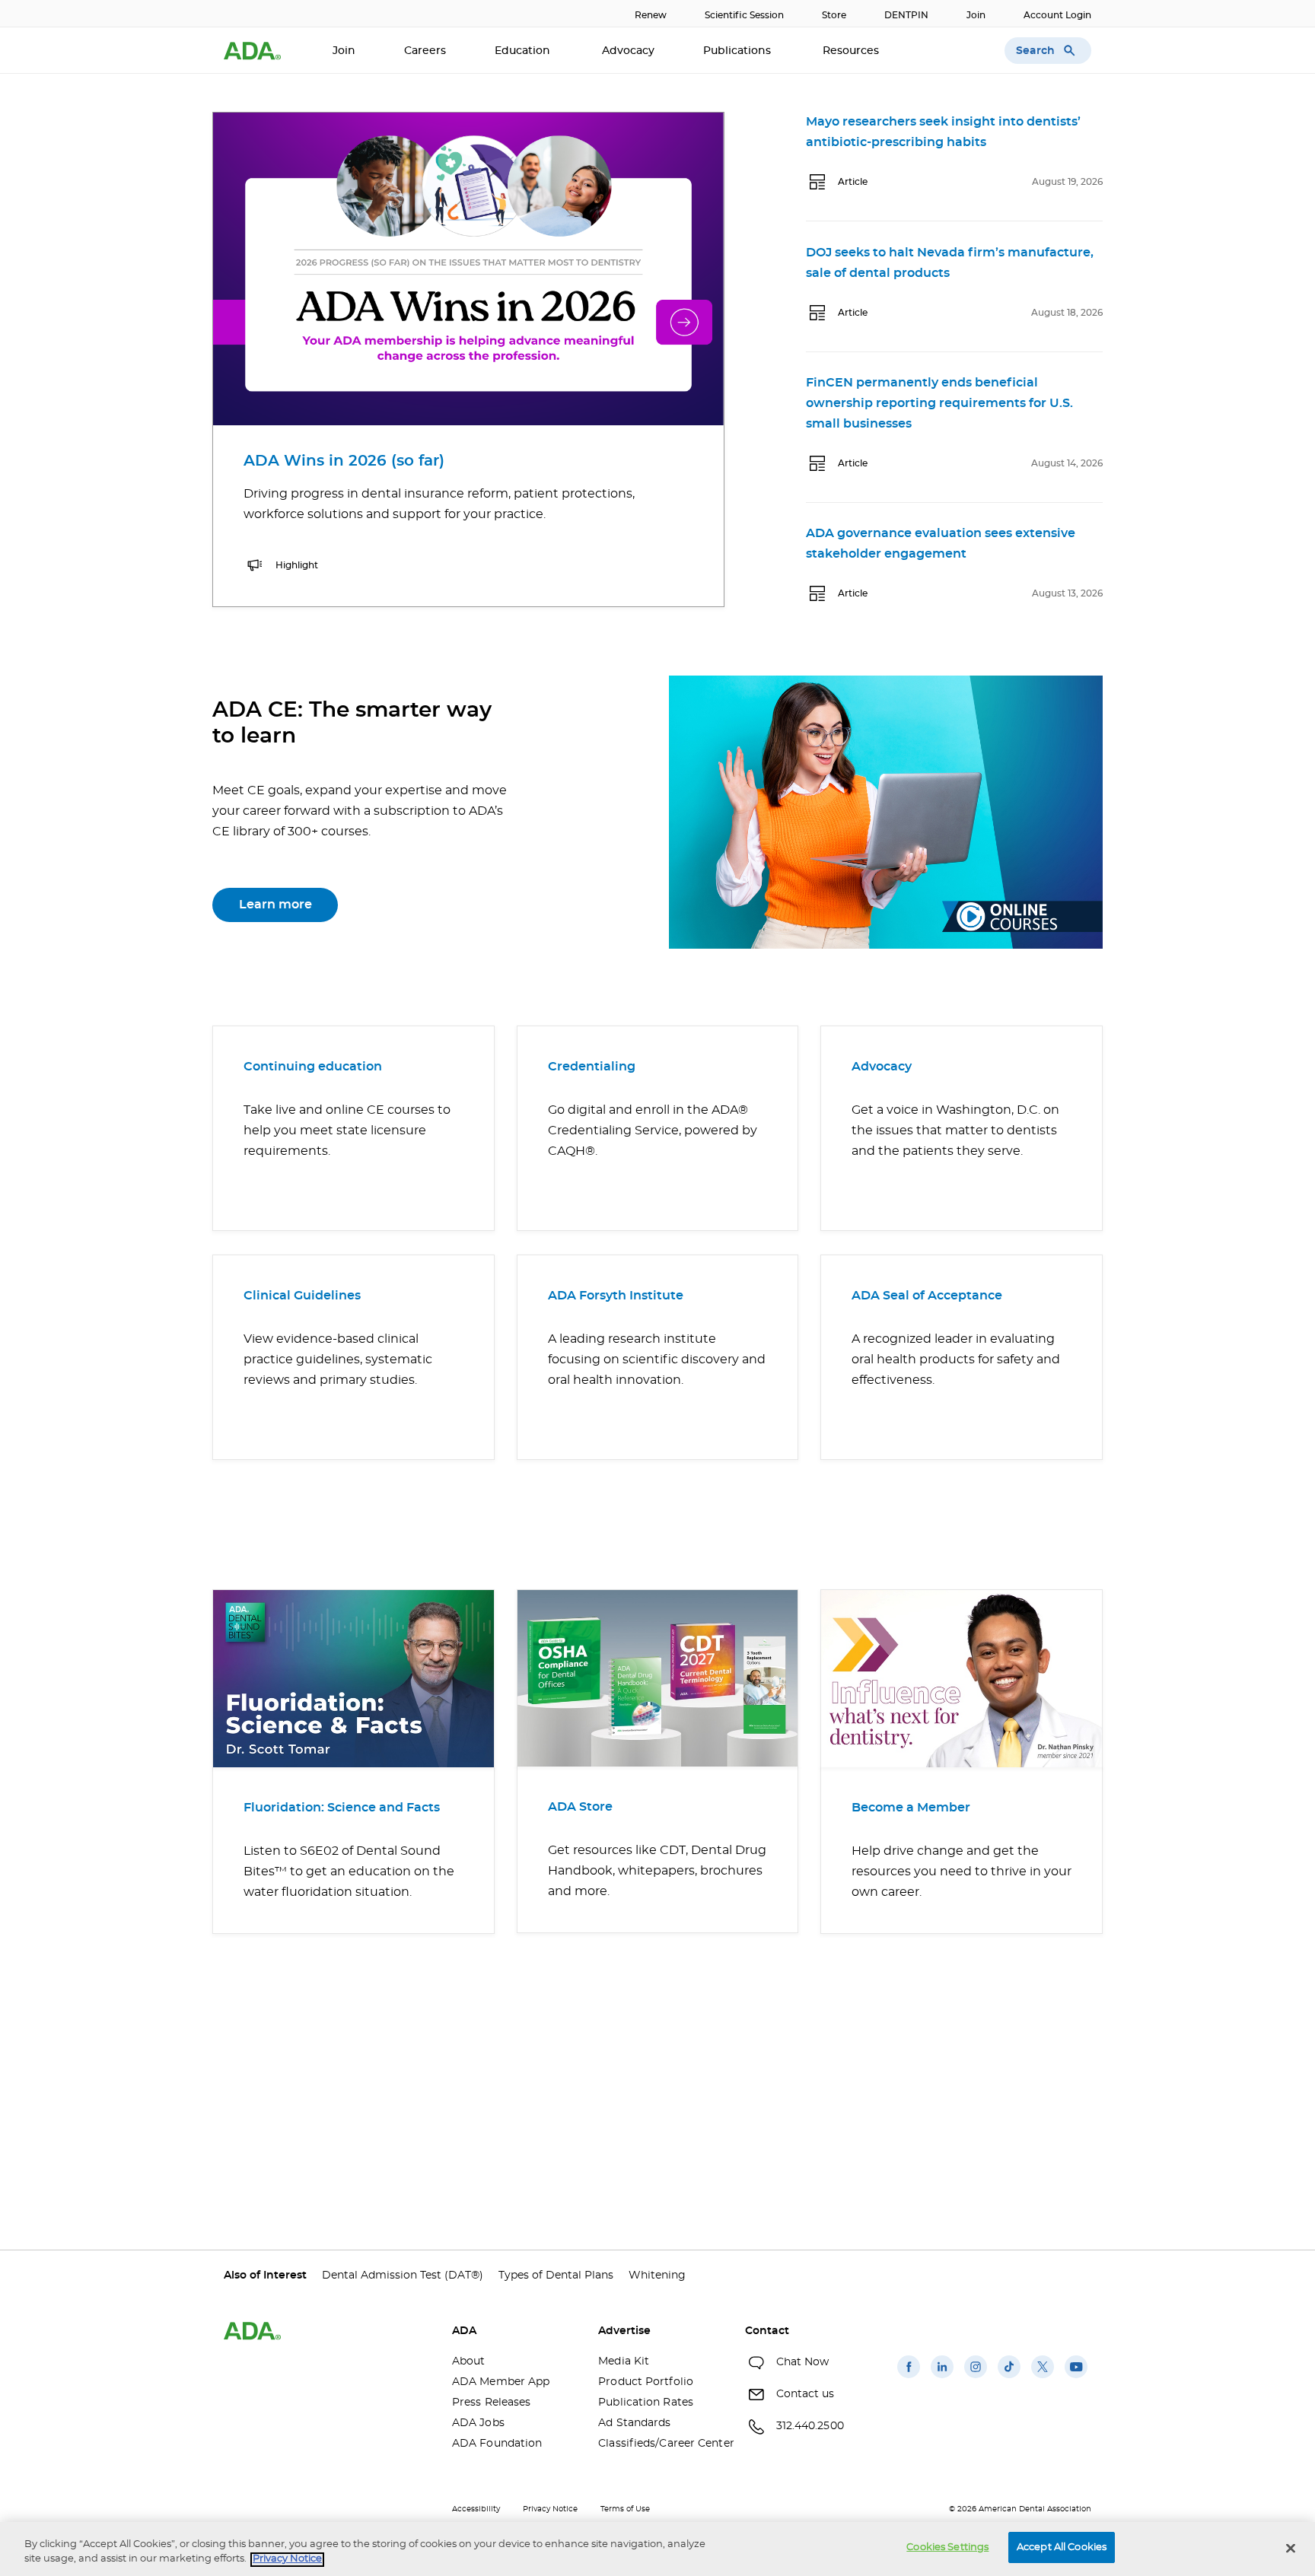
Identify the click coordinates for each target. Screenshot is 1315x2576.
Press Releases (491, 2403)
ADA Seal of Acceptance (927, 1296)
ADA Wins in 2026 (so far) (344, 461)
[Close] (1291, 2548)
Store (834, 15)
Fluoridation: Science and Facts (342, 1808)
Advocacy (628, 51)
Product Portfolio (646, 2382)
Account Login (1057, 15)
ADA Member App (501, 2382)
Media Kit (624, 2361)
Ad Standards (634, 2423)
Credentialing (592, 1067)
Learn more (275, 905)
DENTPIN (906, 15)
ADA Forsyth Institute (616, 1296)
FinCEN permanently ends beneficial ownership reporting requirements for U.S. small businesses (939, 403)
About (469, 2361)
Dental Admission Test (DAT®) (403, 2275)
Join (976, 15)
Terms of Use (625, 2509)
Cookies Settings (947, 2547)
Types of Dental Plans (556, 2275)
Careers (425, 51)
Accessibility (476, 2509)
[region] (657, 2549)
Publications (739, 51)
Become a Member (911, 1808)
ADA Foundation (497, 2444)
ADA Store (580, 1807)
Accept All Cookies (1062, 2547)
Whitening (657, 2275)
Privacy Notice (550, 2509)
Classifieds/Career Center (660, 2444)
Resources (852, 51)
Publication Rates (646, 2403)
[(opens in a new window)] (909, 2378)
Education (524, 51)
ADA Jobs (478, 2423)
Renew (651, 15)
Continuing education (313, 1067)
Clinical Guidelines (302, 1296)
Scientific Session (744, 15)
